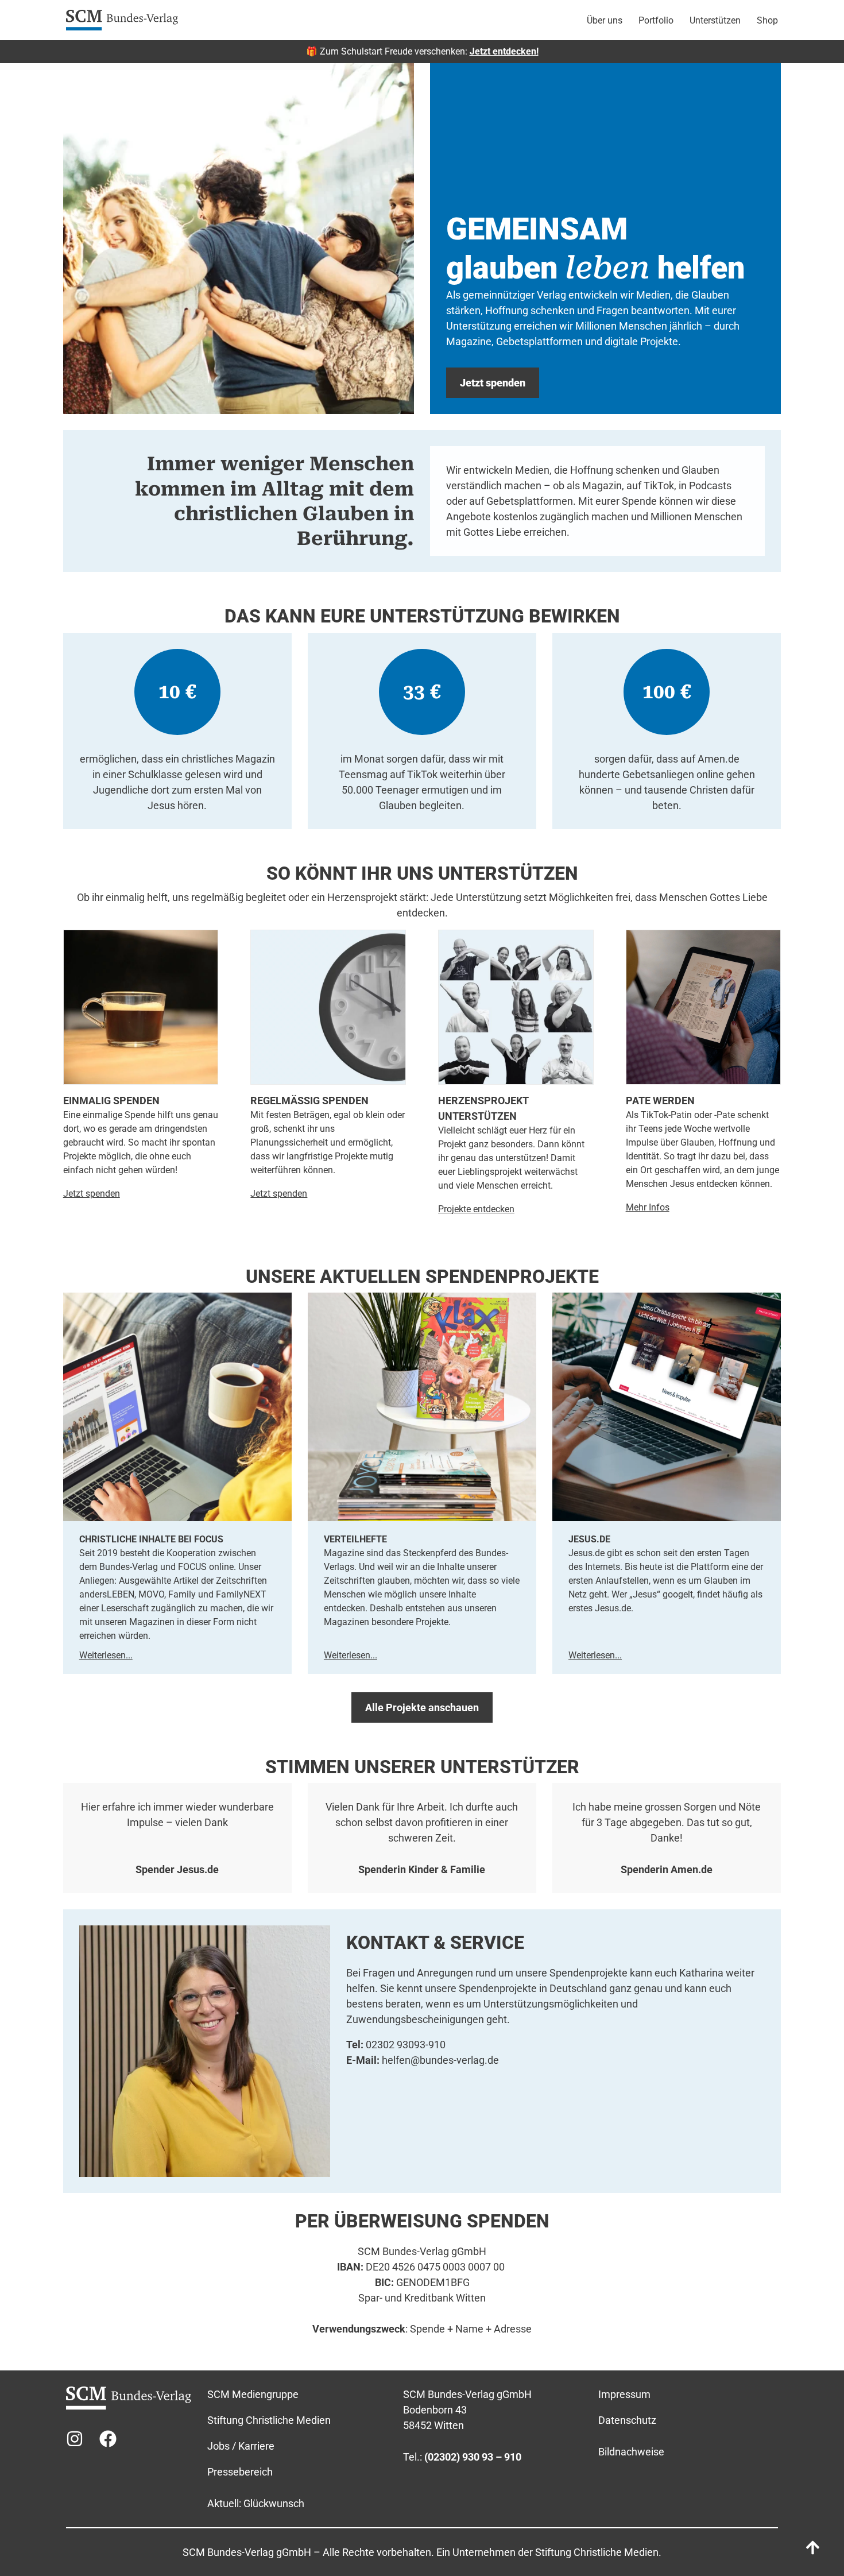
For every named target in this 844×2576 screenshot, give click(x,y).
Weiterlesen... (106, 1655)
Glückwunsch (274, 2503)
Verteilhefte (355, 1539)
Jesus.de (589, 1539)
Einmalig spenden (111, 1101)
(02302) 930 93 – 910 (473, 2457)
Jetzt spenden (279, 1194)
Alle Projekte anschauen (422, 1707)
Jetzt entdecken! (504, 51)
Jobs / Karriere (241, 2446)
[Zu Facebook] (108, 2439)
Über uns (605, 20)
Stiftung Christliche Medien (269, 2420)
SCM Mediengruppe (253, 2394)
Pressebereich (240, 2472)
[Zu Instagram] (75, 2439)
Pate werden (660, 1101)
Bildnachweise (631, 2452)
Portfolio (656, 20)
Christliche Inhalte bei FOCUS (151, 1539)
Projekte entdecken (476, 1209)
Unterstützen (715, 20)
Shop (767, 20)
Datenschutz (627, 2420)
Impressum (624, 2394)
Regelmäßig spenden (309, 1101)
